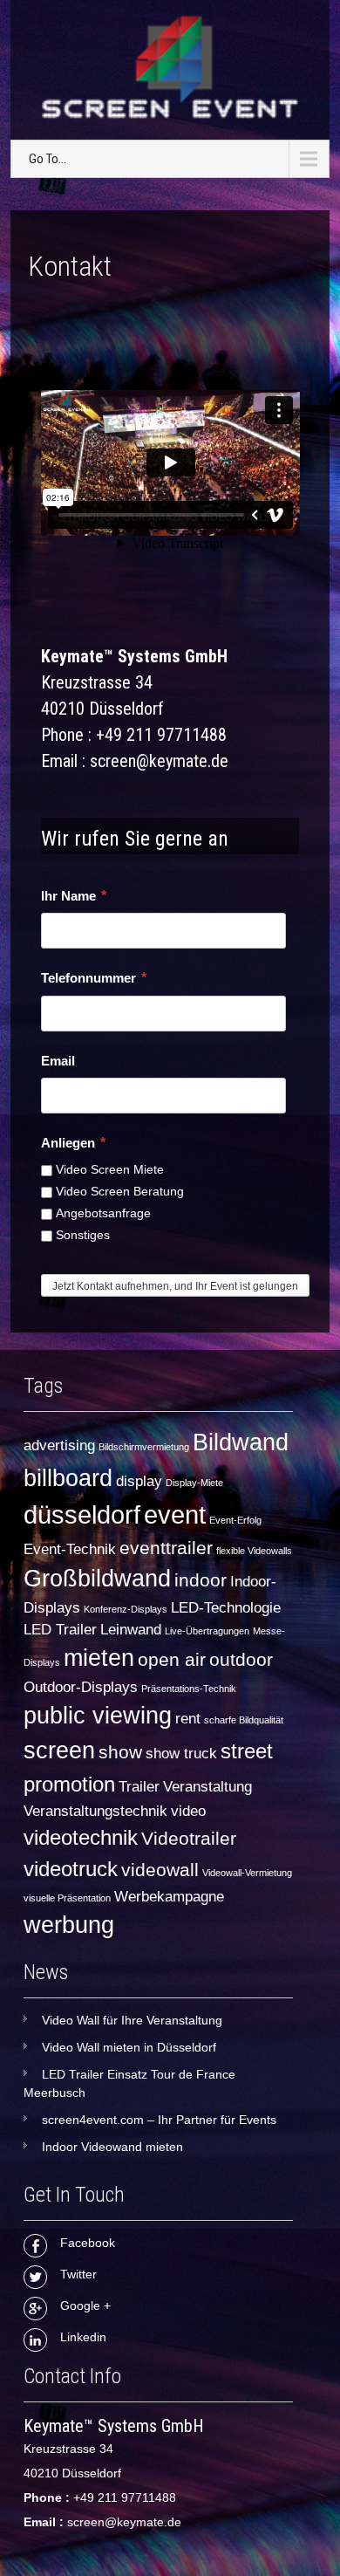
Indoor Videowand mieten (112, 2147)
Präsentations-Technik (189, 1689)
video (188, 1811)
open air (172, 1659)
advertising (59, 1446)
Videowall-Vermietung (247, 1873)
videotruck (71, 1869)
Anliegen (73, 1143)
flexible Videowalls (254, 1551)
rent (188, 1719)
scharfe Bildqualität (244, 1720)
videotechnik (81, 1837)
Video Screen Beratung (120, 1191)
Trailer (139, 1787)
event (175, 1514)
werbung (69, 1925)
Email (58, 1061)
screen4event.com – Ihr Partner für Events (159, 2120)
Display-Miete (194, 1483)
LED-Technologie (226, 1608)
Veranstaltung (207, 1787)
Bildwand (241, 1442)
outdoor (241, 1659)
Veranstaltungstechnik (95, 1811)
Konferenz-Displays (126, 1609)
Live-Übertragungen (207, 1631)
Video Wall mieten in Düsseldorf (129, 2047)
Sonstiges (83, 1235)
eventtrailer (166, 1548)
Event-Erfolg (235, 1520)
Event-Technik (70, 1549)
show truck (181, 1754)
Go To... (48, 159)
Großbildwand (97, 1579)
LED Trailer (60, 1630)
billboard (68, 1478)
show (120, 1752)
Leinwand (131, 1630)
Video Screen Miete (110, 1169)
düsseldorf (82, 1514)
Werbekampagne (169, 1897)
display (139, 1481)
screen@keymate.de (124, 2522)
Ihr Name (74, 896)
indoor (201, 1580)
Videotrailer (189, 1838)
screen (59, 1750)
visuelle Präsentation (67, 1898)
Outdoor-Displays (81, 1687)
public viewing (98, 1716)
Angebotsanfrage (103, 1213)
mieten (99, 1658)
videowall (160, 1870)
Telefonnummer (94, 978)
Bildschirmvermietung (144, 1447)
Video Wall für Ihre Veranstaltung (132, 2020)
